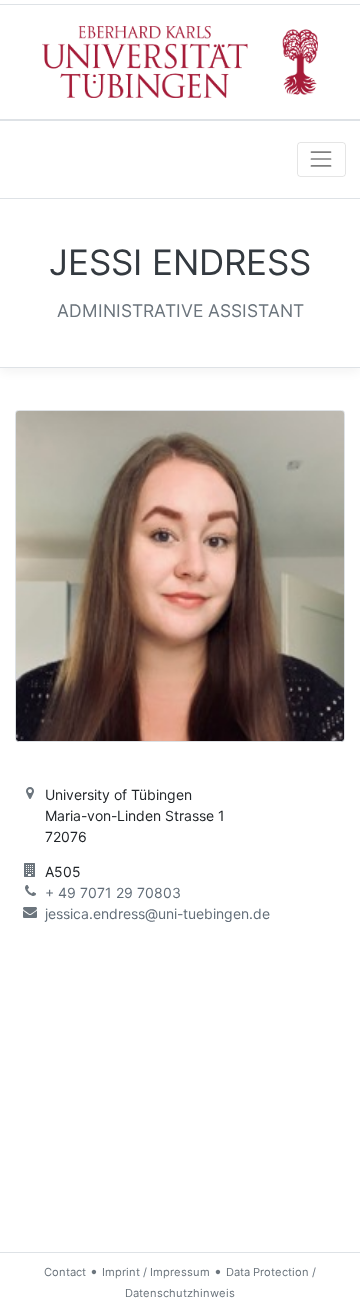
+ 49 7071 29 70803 (113, 892)
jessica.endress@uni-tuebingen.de (157, 913)
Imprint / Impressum (156, 1272)
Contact (65, 1272)
